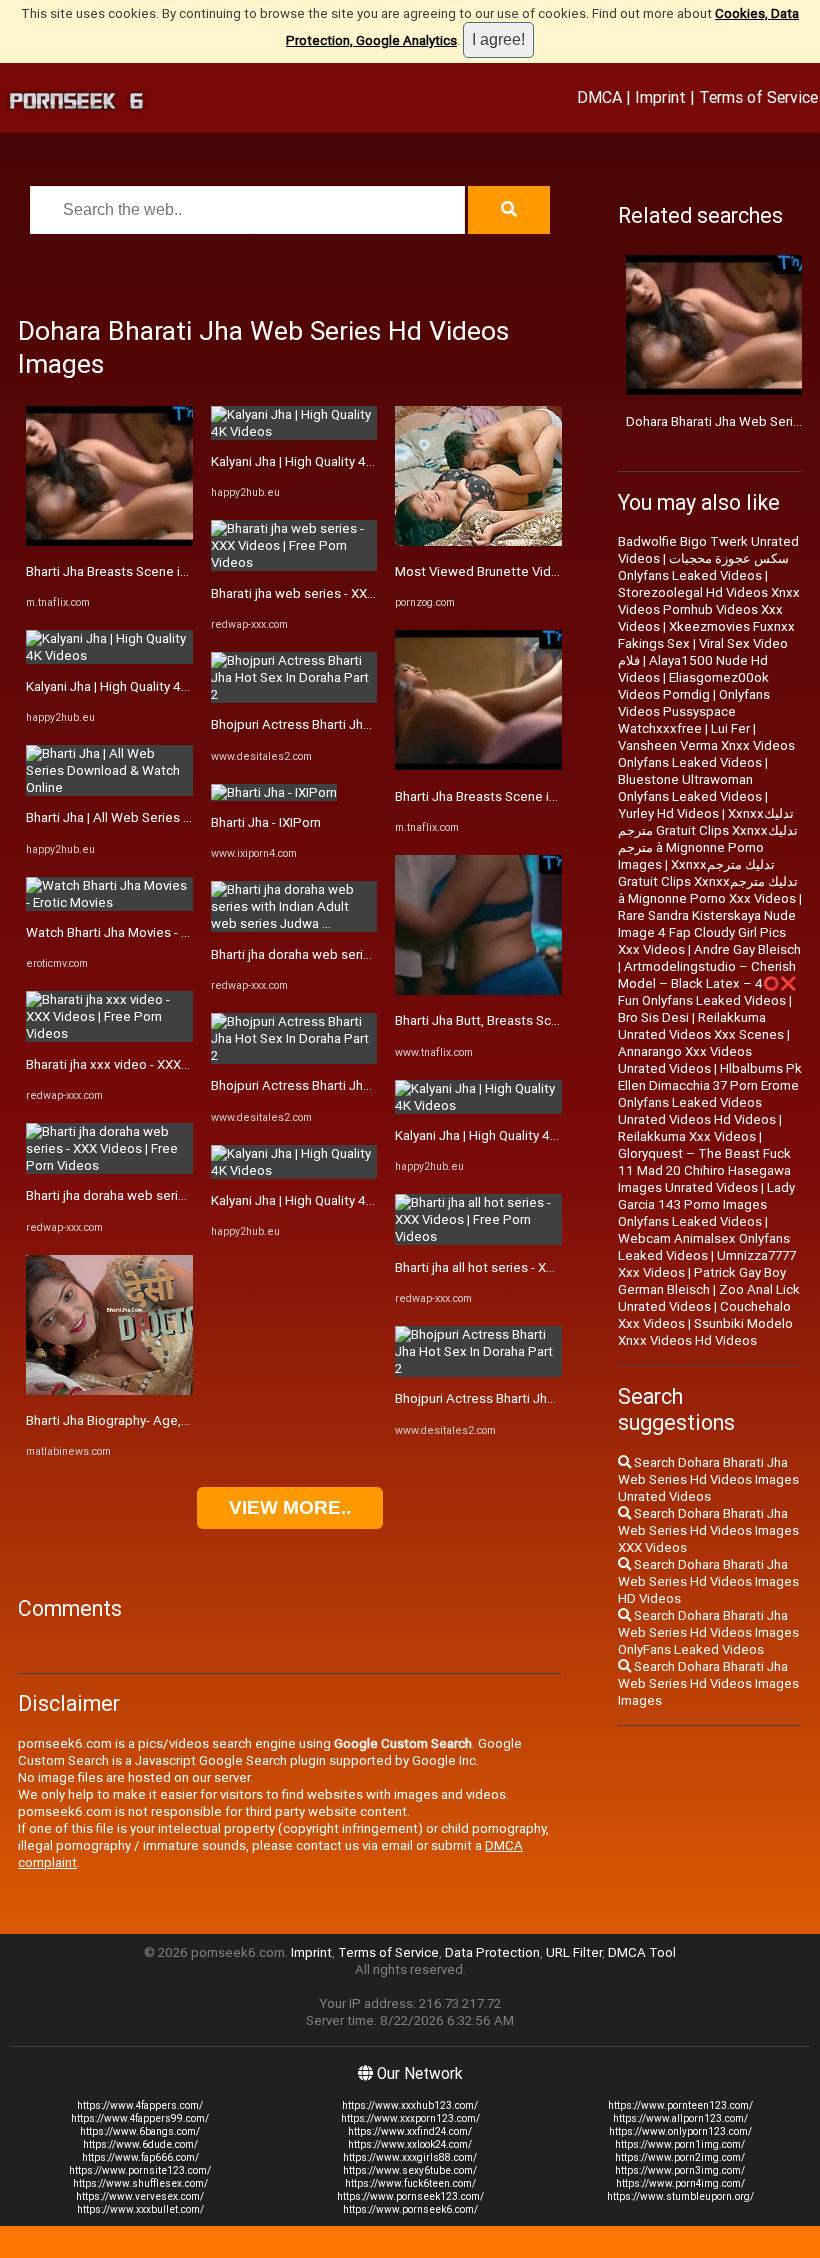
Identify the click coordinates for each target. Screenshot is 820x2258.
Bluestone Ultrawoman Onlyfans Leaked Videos (690, 788)
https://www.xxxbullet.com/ (140, 2209)
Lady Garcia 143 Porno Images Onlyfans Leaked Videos (706, 1204)
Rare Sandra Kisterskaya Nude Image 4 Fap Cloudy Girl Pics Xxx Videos (707, 932)
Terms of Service (758, 97)
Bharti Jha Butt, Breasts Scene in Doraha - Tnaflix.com (553, 1020)
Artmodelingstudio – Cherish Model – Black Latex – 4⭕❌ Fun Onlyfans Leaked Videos (707, 983)
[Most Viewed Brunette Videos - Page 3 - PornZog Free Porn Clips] (478, 541)
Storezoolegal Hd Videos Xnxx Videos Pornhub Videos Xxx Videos (709, 609)
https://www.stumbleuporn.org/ (680, 2196)
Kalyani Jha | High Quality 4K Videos (130, 686)
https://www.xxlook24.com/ (410, 2144)
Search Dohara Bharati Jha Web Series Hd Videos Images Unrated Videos (708, 1479)
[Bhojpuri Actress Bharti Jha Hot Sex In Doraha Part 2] (294, 694)
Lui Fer (730, 728)
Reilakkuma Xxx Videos (687, 1136)
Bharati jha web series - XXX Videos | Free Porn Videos (371, 593)
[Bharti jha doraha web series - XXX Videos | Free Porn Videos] (109, 1165)
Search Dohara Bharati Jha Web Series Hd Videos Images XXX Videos (708, 1530)
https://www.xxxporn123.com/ (410, 2118)
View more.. (290, 1507)
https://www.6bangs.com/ (140, 2131)
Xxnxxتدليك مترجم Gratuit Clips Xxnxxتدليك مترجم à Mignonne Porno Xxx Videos (708, 881)
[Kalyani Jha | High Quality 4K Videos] (109, 655)
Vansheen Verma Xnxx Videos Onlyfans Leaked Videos (706, 754)
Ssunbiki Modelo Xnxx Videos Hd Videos (705, 1332)
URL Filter (574, 1952)
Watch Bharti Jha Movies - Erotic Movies (143, 932)
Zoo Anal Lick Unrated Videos (709, 1298)
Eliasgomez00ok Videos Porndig (693, 686)
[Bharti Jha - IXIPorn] (274, 792)
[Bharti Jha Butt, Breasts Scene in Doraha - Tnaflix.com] (478, 990)
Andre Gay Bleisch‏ (747, 949)
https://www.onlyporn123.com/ (680, 2131)
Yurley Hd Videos (668, 813)
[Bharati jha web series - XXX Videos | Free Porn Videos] (294, 562)
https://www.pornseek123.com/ (410, 2196)
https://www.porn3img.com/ (680, 2170)
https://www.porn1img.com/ (680, 2144)
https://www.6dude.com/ (140, 2144)
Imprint (660, 97)
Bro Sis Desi (653, 1017)
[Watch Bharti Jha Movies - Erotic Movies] (109, 902)
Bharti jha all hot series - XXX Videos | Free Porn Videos (557, 1267)
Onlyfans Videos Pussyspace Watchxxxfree (694, 711)
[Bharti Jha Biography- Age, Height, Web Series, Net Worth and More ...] (109, 1390)
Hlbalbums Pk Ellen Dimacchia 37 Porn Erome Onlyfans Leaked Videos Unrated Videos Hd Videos (710, 1094)
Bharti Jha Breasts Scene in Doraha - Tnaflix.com (168, 571)
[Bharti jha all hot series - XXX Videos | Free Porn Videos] (478, 1236)
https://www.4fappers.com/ (140, 2105)
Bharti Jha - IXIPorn (266, 822)
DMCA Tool (642, 1952)
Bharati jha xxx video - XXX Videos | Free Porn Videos (182, 1064)
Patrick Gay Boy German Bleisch (702, 1281)
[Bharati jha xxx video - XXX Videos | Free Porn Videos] (109, 1033)
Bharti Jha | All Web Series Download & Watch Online (181, 817)
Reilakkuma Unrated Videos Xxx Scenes (701, 1026)
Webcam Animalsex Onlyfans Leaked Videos (704, 1247)
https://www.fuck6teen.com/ (410, 2183)
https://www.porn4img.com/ (680, 2183)
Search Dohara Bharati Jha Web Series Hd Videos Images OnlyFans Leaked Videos (708, 1632)
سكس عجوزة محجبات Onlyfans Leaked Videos (703, 567)
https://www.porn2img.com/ (680, 2157)
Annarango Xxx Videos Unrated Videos (685, 1060)
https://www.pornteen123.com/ (680, 2105)
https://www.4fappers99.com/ (140, 2118)
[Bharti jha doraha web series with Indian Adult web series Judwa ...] (294, 923)
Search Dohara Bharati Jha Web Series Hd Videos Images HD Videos (708, 1581)
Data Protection (492, 1952)
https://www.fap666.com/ (140, 2157)
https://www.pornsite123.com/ (140, 2170)
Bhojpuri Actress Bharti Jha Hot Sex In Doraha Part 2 (364, 724)
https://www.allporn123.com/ (680, 2118)
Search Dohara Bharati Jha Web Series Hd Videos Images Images (708, 1683)
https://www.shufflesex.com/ (140, 2183)
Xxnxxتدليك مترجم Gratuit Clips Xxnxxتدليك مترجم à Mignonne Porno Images (708, 839)
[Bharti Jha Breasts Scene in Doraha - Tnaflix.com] (109, 541)
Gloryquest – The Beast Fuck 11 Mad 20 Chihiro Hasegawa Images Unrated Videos (704, 1170)
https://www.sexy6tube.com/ (410, 2170)
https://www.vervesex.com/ (140, 2196)
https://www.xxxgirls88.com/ (410, 2157)
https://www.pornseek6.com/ (410, 2209)
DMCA (599, 97)
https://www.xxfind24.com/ (410, 2131)
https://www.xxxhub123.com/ (410, 2105)
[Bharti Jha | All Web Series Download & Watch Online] (109, 787)
